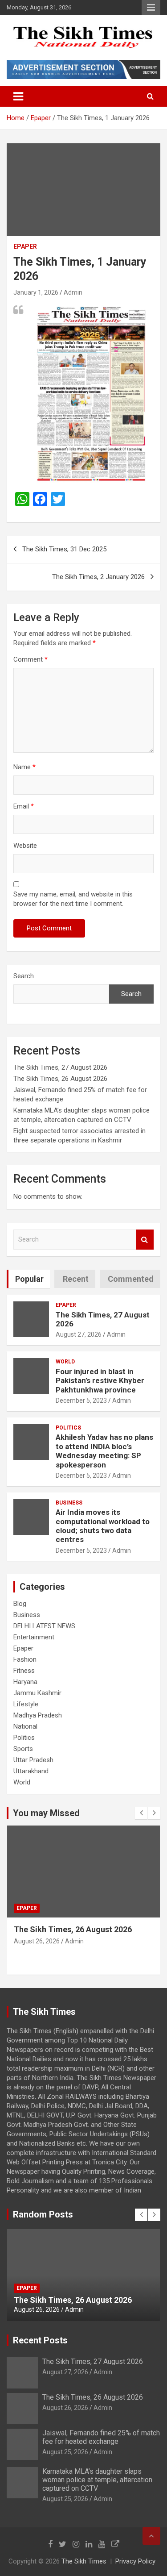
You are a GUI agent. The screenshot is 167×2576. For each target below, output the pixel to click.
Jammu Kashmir (37, 1693)
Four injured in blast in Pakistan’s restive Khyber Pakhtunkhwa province (100, 1381)
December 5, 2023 (81, 1401)
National (25, 1726)
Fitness (24, 1671)
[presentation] (141, 1813)
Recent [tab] (76, 1279)
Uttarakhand (31, 1771)
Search (24, 976)
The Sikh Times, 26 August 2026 (60, 1079)
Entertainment (34, 1637)
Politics (68, 1428)
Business (69, 1503)
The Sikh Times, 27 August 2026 (60, 1067)
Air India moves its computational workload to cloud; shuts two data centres (103, 1526)
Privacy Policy (135, 2561)
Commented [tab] (131, 1279)
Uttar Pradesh (33, 1760)
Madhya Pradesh (38, 1715)
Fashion (25, 1659)
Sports (23, 1749)
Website (25, 846)
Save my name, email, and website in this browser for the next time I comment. (73, 899)
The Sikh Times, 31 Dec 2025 (64, 549)
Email (24, 806)
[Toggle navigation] (18, 96)
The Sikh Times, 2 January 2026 (98, 577)
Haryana (25, 1682)
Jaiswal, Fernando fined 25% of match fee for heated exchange (101, 2437)
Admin (73, 292)
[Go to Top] (151, 2536)
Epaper (25, 246)
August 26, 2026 (37, 1941)
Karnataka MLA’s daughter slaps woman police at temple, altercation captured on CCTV (97, 2480)
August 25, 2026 (65, 2452)
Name (24, 767)
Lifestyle (26, 1704)
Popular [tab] (29, 1279)
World (65, 1362)
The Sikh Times (84, 2561)
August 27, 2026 (79, 1334)
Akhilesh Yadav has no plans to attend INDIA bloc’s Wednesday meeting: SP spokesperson (104, 1451)
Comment (31, 659)
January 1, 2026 (36, 292)
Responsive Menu (151, 8)
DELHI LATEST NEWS (44, 1626)
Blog (20, 1604)
